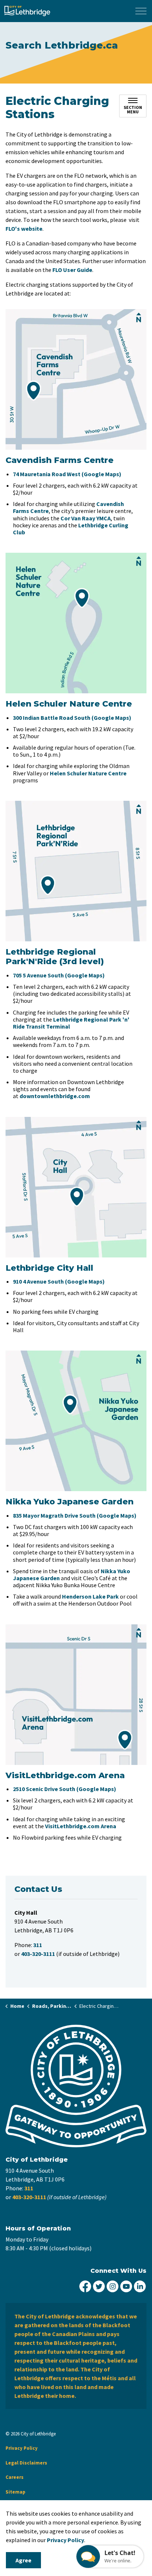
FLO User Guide (72, 270)
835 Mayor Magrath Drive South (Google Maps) (75, 1515)
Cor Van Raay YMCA (86, 518)
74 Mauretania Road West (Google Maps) (67, 474)
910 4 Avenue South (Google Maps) (59, 1281)
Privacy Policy (65, 2540)
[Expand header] (141, 11)
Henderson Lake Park (90, 1596)
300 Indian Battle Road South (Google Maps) (72, 718)
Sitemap (15, 2492)
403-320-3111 (29, 2197)
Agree (23, 2560)
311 (29, 2188)
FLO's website (24, 229)
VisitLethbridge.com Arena (81, 1826)
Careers (15, 2477)
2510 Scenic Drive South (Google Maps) (65, 1789)
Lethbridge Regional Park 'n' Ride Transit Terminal (71, 1023)
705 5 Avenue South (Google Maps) (59, 975)
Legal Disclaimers (26, 2463)
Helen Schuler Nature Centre (88, 773)
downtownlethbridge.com (55, 1096)
